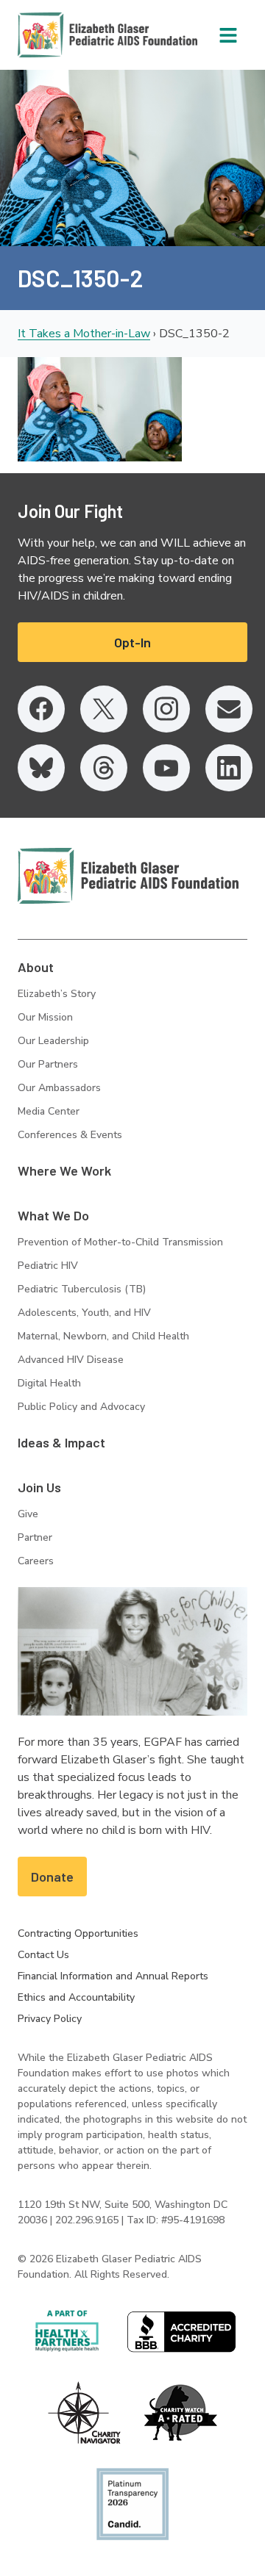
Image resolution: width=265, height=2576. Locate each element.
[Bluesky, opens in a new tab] (41, 768)
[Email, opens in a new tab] (229, 709)
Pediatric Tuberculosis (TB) (82, 1289)
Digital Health (49, 1383)
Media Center (49, 1111)
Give (28, 1514)
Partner (35, 1537)
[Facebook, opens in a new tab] (41, 709)
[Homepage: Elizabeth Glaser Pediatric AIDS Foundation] (69, 35)
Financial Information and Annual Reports (113, 1976)
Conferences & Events (70, 1135)
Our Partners (48, 1064)
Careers (36, 1561)
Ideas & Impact (61, 1442)
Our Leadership (53, 1041)
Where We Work (64, 1170)
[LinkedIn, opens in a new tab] (229, 768)
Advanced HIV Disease (71, 1360)
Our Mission (45, 1017)
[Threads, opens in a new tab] (104, 768)
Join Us (39, 1487)
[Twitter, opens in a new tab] (104, 709)
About (36, 967)
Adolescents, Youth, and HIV (84, 1313)
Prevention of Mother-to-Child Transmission (120, 1242)
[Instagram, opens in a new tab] (166, 709)
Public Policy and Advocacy (81, 1407)
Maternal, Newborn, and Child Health (103, 1336)
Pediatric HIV (48, 1266)
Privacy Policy (50, 2019)
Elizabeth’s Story (57, 994)
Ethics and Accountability (76, 1997)
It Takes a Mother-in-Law (84, 334)
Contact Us (43, 1955)
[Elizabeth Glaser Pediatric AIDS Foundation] (128, 876)
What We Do (53, 1215)
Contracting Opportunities (78, 1933)
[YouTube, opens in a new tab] (166, 768)
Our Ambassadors (59, 1088)
